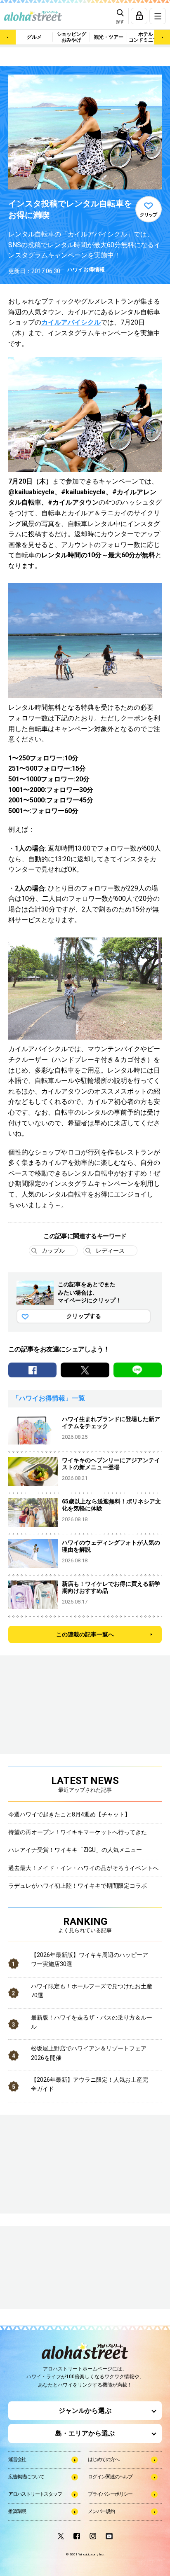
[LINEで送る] (138, 1370)
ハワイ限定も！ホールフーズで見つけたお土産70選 (92, 1991)
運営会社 (17, 2459)
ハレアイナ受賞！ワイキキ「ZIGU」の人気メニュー (75, 1850)
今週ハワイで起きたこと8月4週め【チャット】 (69, 1814)
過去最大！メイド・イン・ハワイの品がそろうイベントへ (83, 1868)
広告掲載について (26, 2477)
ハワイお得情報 (86, 270)
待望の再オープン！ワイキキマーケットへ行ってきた (78, 1832)
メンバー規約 (101, 2511)
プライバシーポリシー (110, 2494)
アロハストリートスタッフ (35, 2494)
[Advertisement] (50, 2268)
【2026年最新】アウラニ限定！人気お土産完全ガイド (90, 2084)
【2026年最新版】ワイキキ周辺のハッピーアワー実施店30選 (90, 1959)
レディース (110, 1251)
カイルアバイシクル (71, 322)
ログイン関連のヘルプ (110, 2477)
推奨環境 (17, 2511)
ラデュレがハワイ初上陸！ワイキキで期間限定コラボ (78, 1886)
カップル (53, 1251)
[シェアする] (32, 1370)
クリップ (149, 215)
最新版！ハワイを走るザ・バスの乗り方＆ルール (92, 2022)
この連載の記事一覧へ (85, 1634)
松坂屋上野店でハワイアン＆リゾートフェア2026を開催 (89, 2053)
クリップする (84, 1316)
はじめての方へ (104, 2459)
